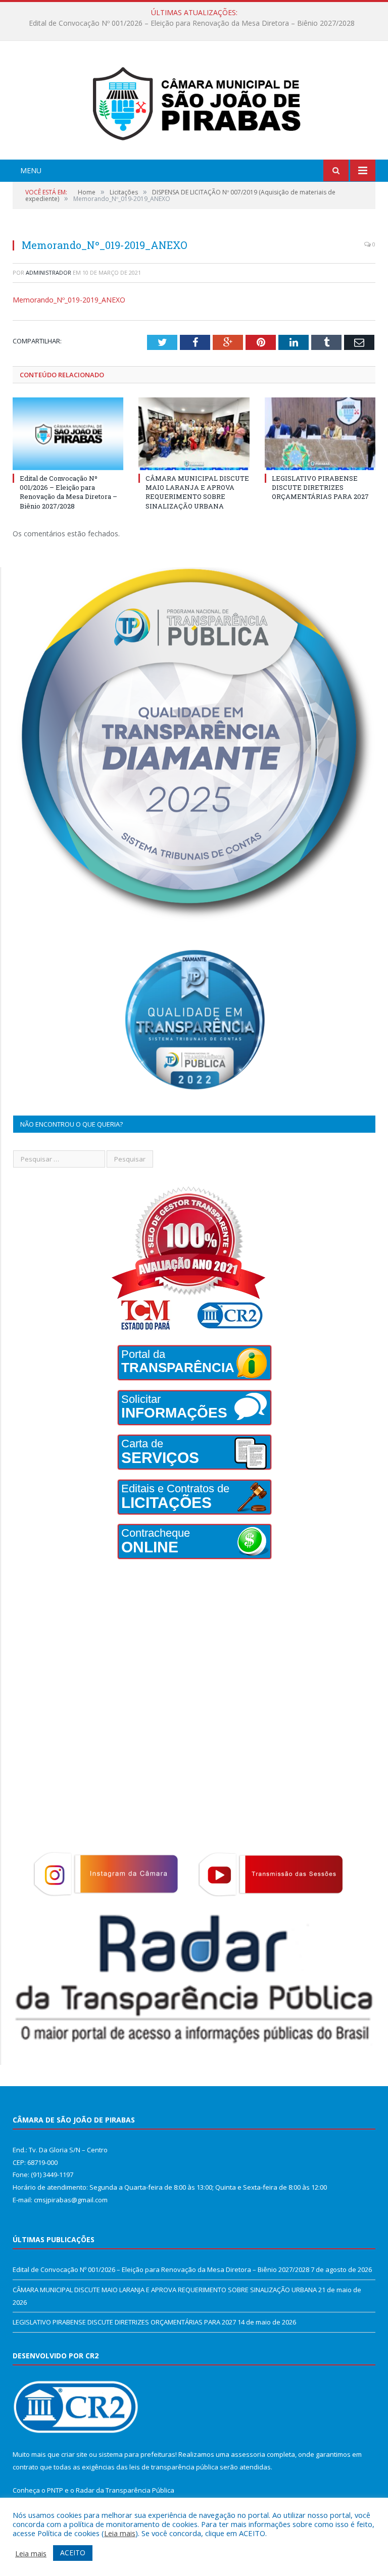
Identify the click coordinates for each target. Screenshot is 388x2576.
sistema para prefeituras (137, 2454)
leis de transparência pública (174, 2467)
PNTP (55, 2490)
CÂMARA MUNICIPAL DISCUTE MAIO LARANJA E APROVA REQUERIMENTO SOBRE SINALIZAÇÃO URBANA (192, 23)
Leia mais (120, 2533)
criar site (74, 2454)
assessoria (248, 2454)
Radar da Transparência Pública (125, 2490)
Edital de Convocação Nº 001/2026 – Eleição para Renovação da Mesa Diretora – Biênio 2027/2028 (68, 492)
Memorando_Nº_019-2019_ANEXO (69, 300)
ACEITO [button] (73, 2553)
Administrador (48, 272)
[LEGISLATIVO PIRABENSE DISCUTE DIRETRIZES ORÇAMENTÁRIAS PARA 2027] (320, 434)
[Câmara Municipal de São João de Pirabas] (194, 101)
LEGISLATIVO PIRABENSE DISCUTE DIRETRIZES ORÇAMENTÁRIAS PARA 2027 (320, 487)
